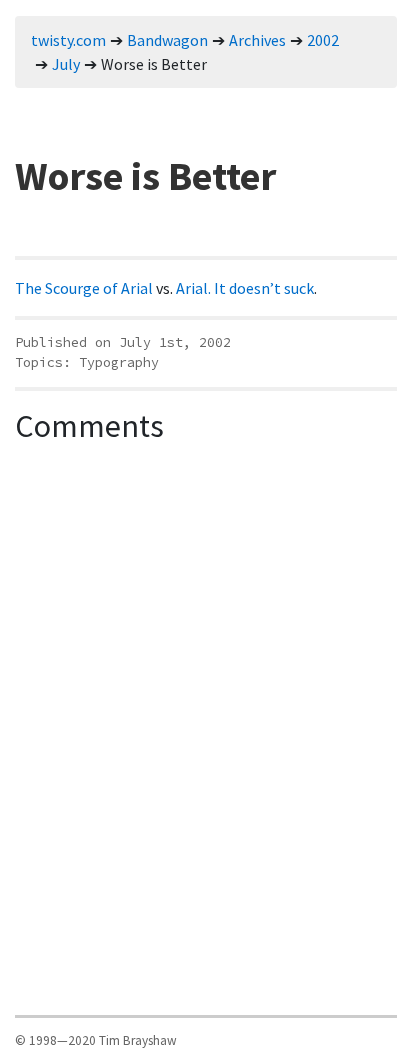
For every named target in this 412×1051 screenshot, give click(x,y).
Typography (119, 362)
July (66, 64)
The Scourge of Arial (84, 288)
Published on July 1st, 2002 (123, 342)
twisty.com (68, 40)
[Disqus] (206, 703)
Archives (257, 40)
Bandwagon (167, 40)
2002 (323, 40)
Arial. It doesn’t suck (245, 288)
